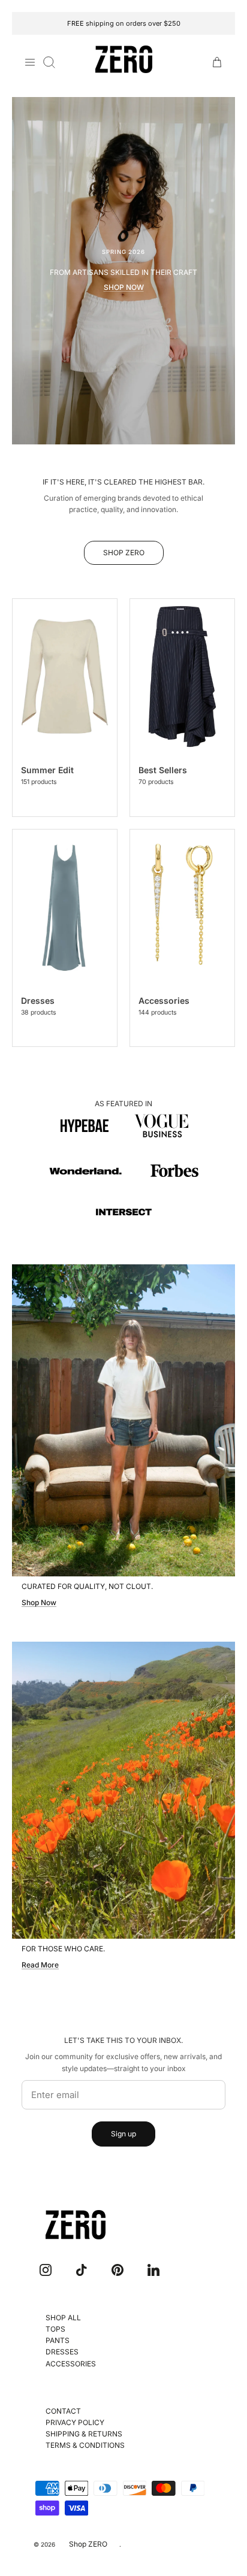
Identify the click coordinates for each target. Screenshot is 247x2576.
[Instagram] (46, 2270)
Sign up (123, 2134)
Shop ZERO (88, 2544)
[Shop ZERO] (124, 60)
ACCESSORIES (71, 2364)
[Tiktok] (82, 2270)
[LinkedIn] (153, 2270)
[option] (123, 271)
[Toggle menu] (30, 62)
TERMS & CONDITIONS (85, 2445)
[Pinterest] (118, 2270)
